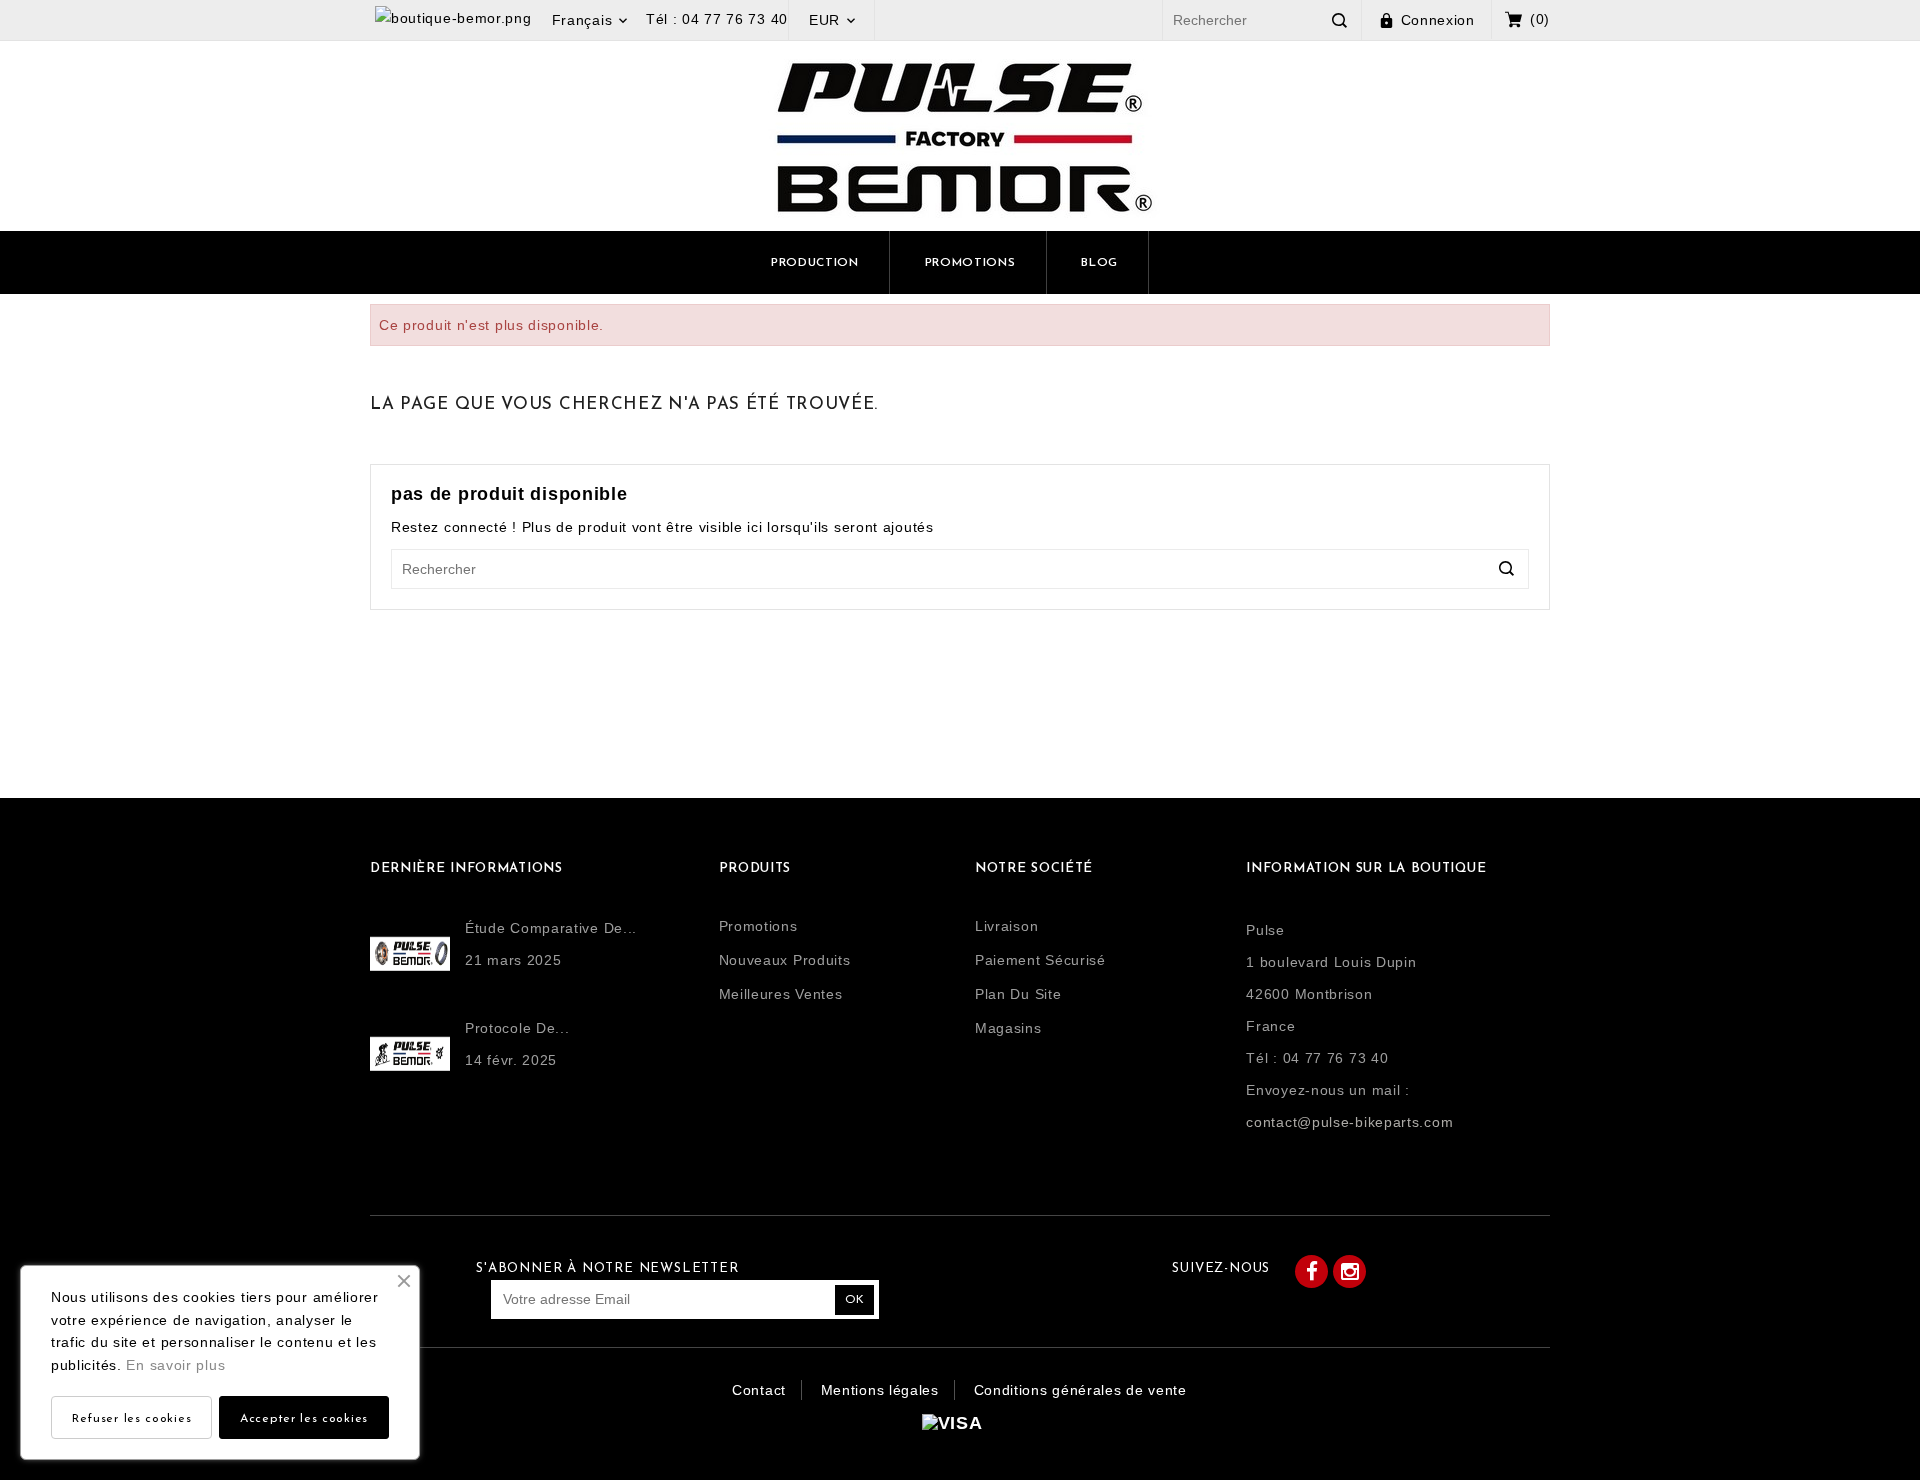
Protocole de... (517, 1028)
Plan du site (1018, 994)
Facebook (1311, 1271)
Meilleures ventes (781, 994)
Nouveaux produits (785, 960)
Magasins (1008, 1028)
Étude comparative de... (551, 928)
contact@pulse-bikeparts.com (1349, 1122)
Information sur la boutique (1366, 868)
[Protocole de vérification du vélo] (417, 1054)
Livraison (1006, 926)
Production (815, 263)
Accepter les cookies (304, 1419)
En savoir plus (175, 1365)
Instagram (1349, 1271)
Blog (1099, 263)
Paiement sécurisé (1040, 960)
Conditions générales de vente (1080, 1390)
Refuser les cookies (131, 1419)
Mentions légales (880, 1390)
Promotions (970, 263)
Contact (759, 1390)
